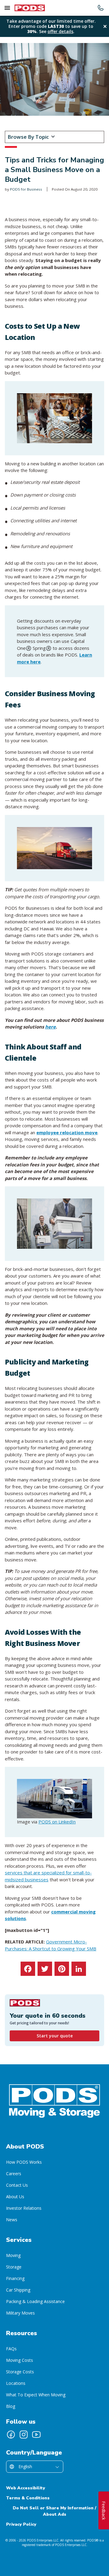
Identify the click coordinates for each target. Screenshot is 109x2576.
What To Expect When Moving (36, 2395)
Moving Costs (20, 2360)
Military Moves (20, 2313)
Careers (14, 2174)
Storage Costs (20, 2372)
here (50, 1027)
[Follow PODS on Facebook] (11, 2435)
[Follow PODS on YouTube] (36, 2435)
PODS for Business (26, 189)
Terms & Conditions (28, 2498)
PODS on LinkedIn (57, 1822)
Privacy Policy (21, 2524)
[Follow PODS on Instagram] (24, 2435)
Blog (11, 2406)
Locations (16, 2383)
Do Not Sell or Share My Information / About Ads (54, 2511)
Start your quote (55, 2036)
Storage (14, 2267)
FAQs (11, 2349)
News (12, 2220)
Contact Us (17, 2185)
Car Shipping (18, 2290)
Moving (13, 2255)
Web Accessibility (26, 2488)
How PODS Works (24, 2162)
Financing (15, 2278)
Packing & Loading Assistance (35, 2301)
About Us (15, 2197)
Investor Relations (24, 2208)
